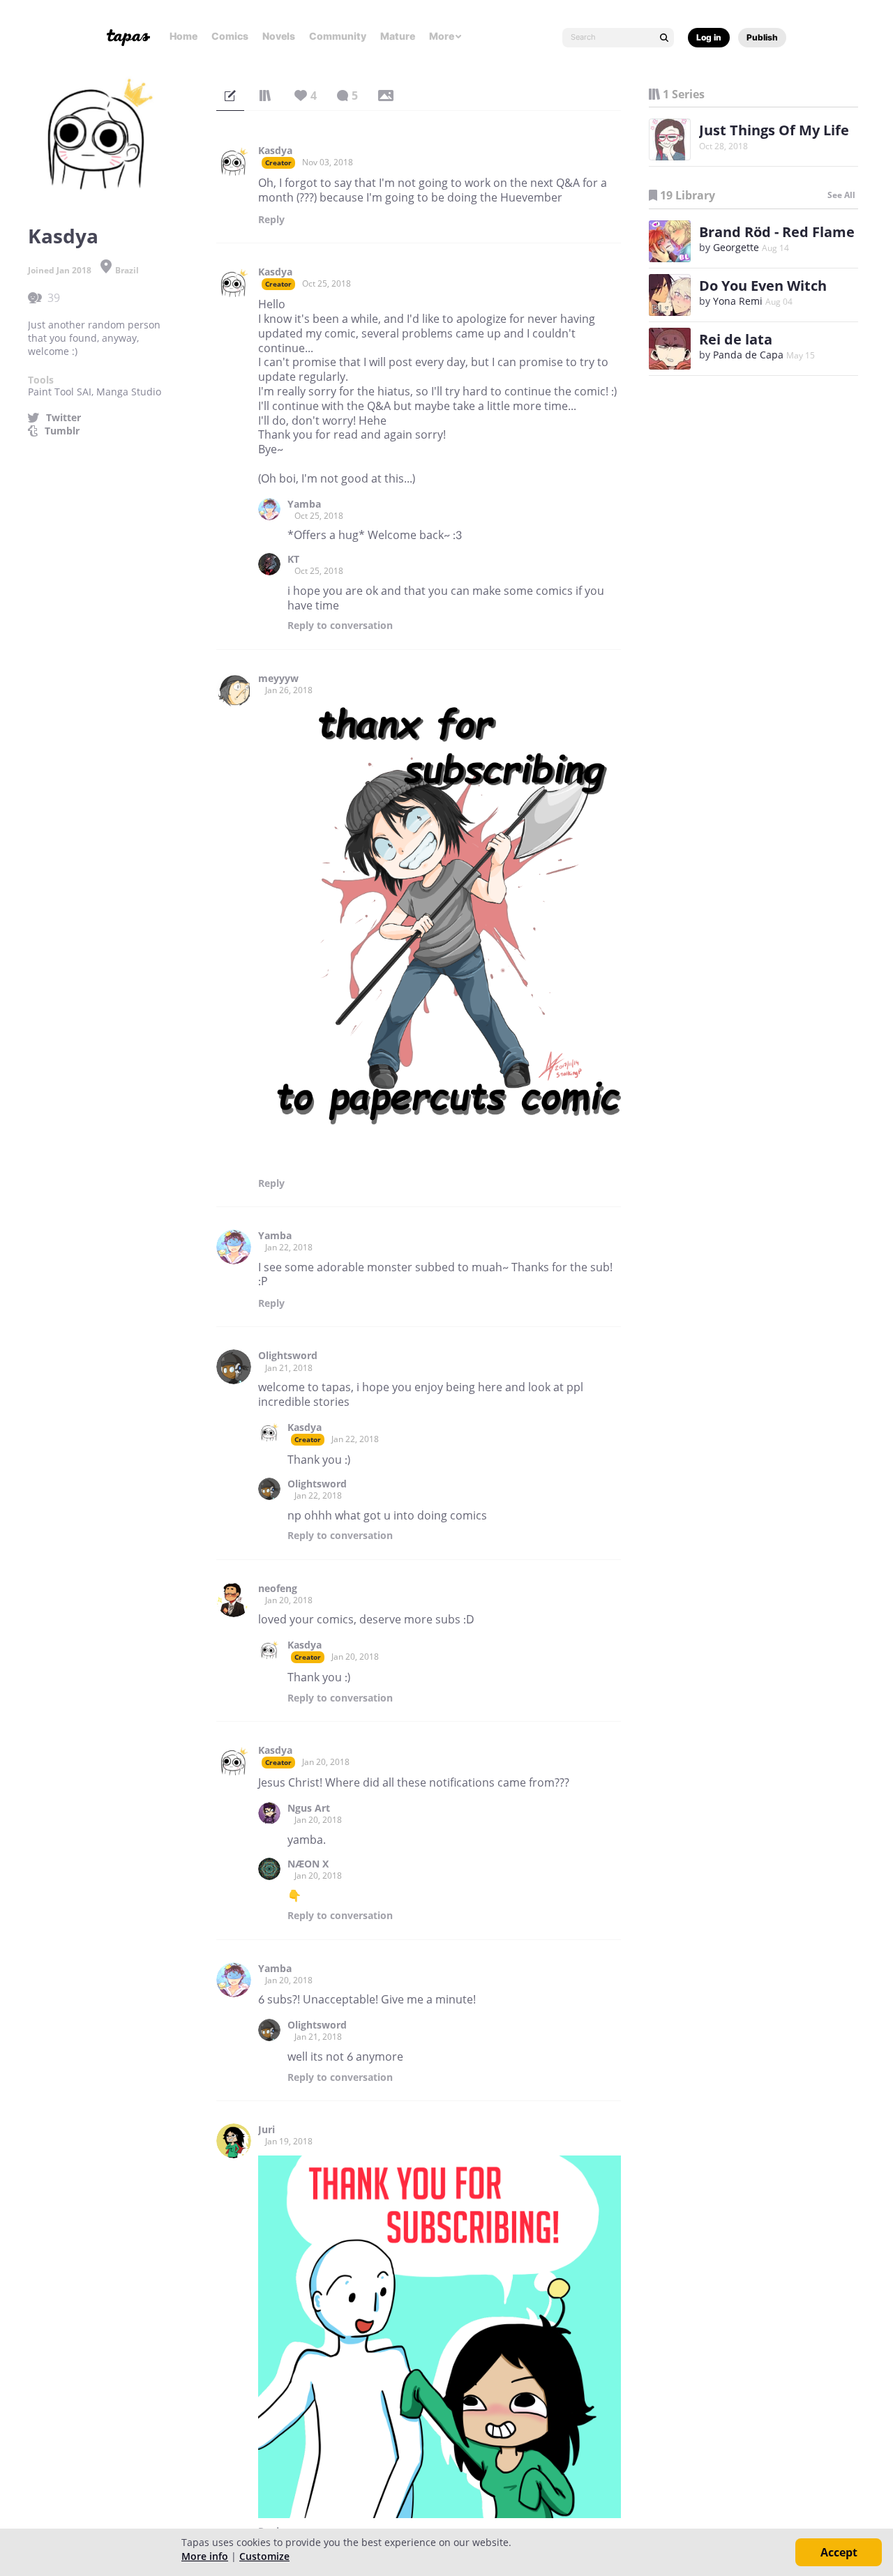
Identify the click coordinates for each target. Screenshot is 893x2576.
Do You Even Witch (763, 286)
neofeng (278, 1589)
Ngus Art (309, 1808)
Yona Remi (738, 301)
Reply (271, 220)
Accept (839, 2552)
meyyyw (278, 679)
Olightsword (288, 1356)
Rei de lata (736, 339)
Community (338, 36)
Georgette (736, 247)
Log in (709, 37)
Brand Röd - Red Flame (777, 232)
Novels (279, 36)
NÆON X (308, 1864)
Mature (398, 36)
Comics (230, 36)
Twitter (63, 418)
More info (205, 2556)
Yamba (304, 504)
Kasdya (275, 151)
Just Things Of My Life (774, 130)
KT (293, 559)
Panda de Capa (748, 355)
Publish (762, 37)
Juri (267, 2130)
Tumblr (62, 431)
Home (183, 36)
